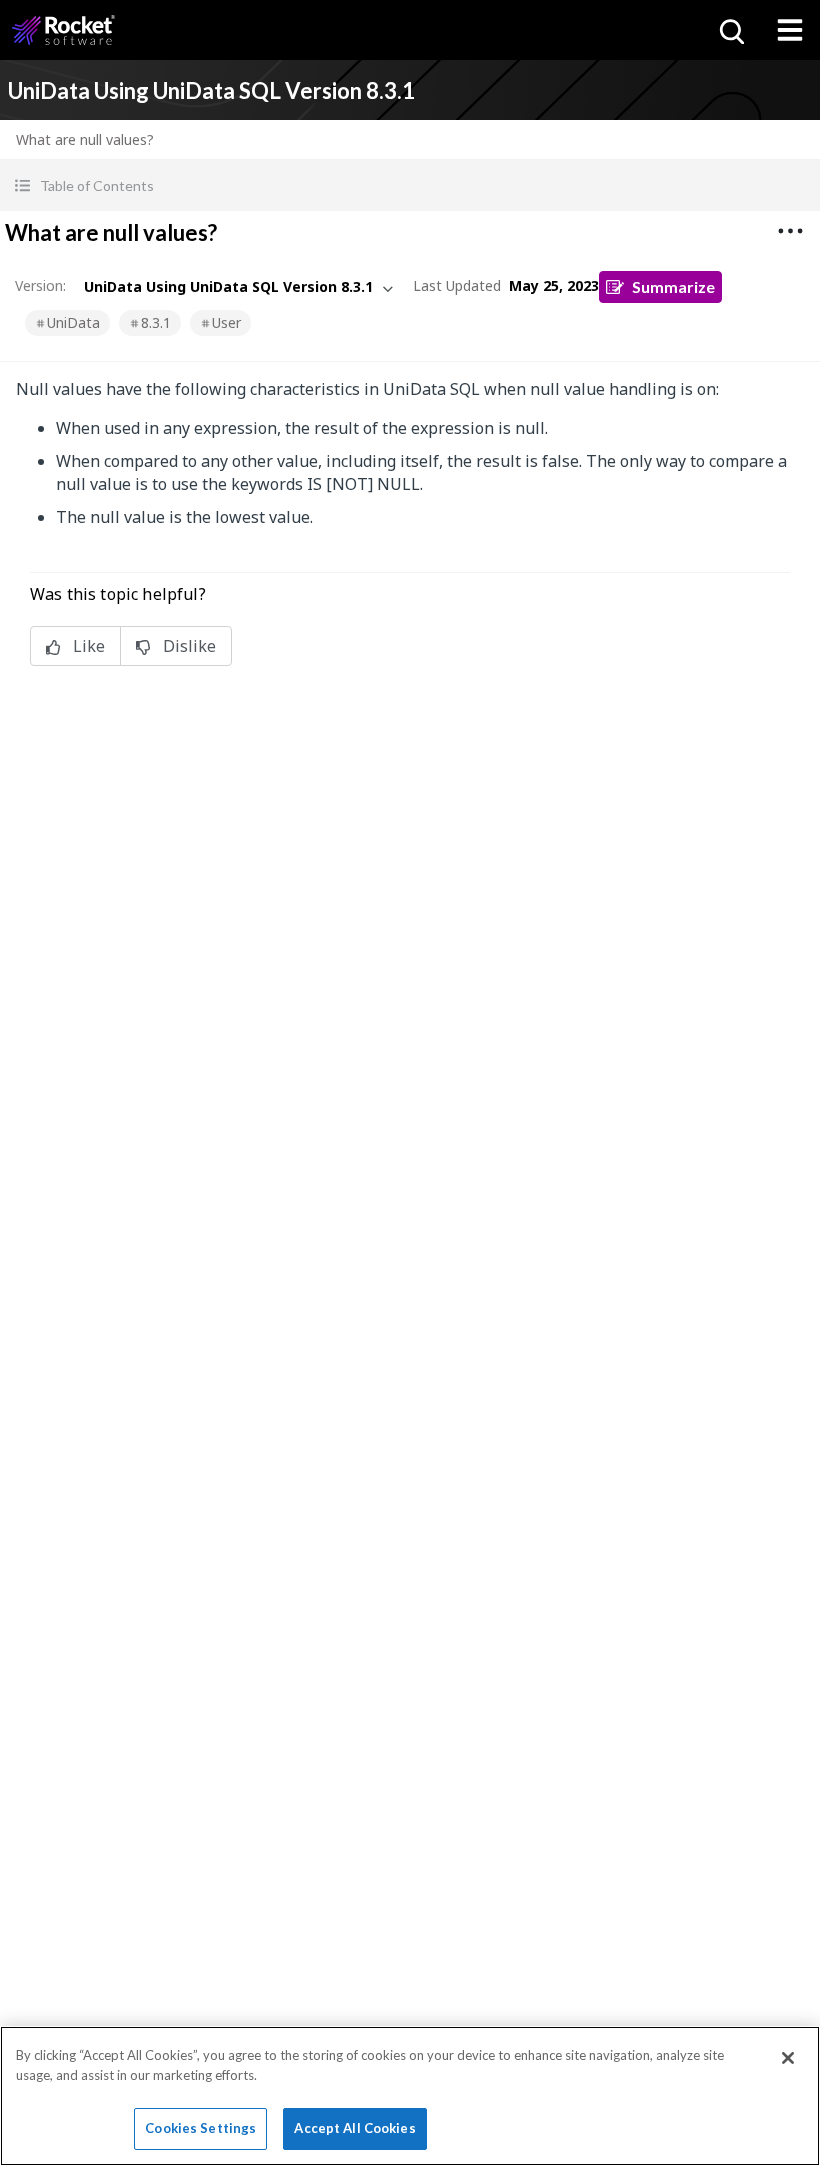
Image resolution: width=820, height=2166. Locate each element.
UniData (73, 322)
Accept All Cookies (354, 2128)
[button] (410, 185)
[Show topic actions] (790, 231)
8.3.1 (156, 322)
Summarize (673, 286)
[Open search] (730, 30)
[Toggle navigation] (790, 30)
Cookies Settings (200, 2128)
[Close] (788, 2058)
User (226, 322)
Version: (40, 285)
